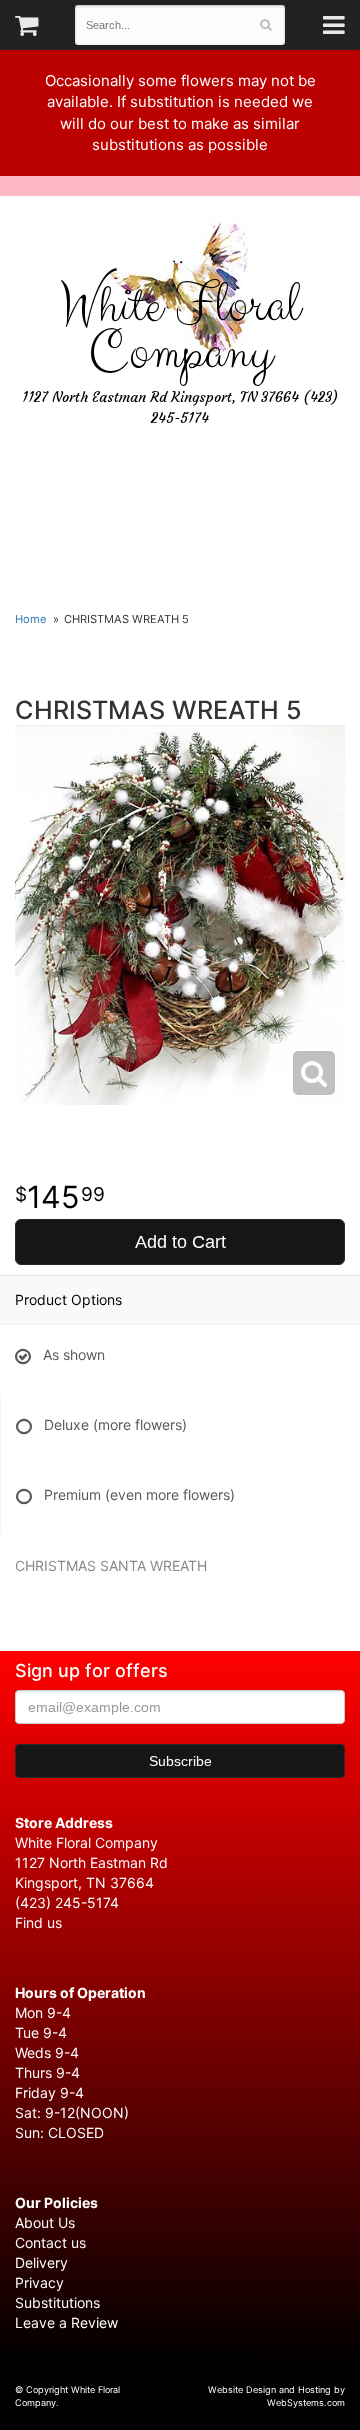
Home (31, 619)
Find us (38, 1922)
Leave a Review (66, 2322)
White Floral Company (180, 330)
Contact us (50, 2242)
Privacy (39, 2282)
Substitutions (57, 2302)
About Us (45, 2222)
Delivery (41, 2262)
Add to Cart (180, 1242)
